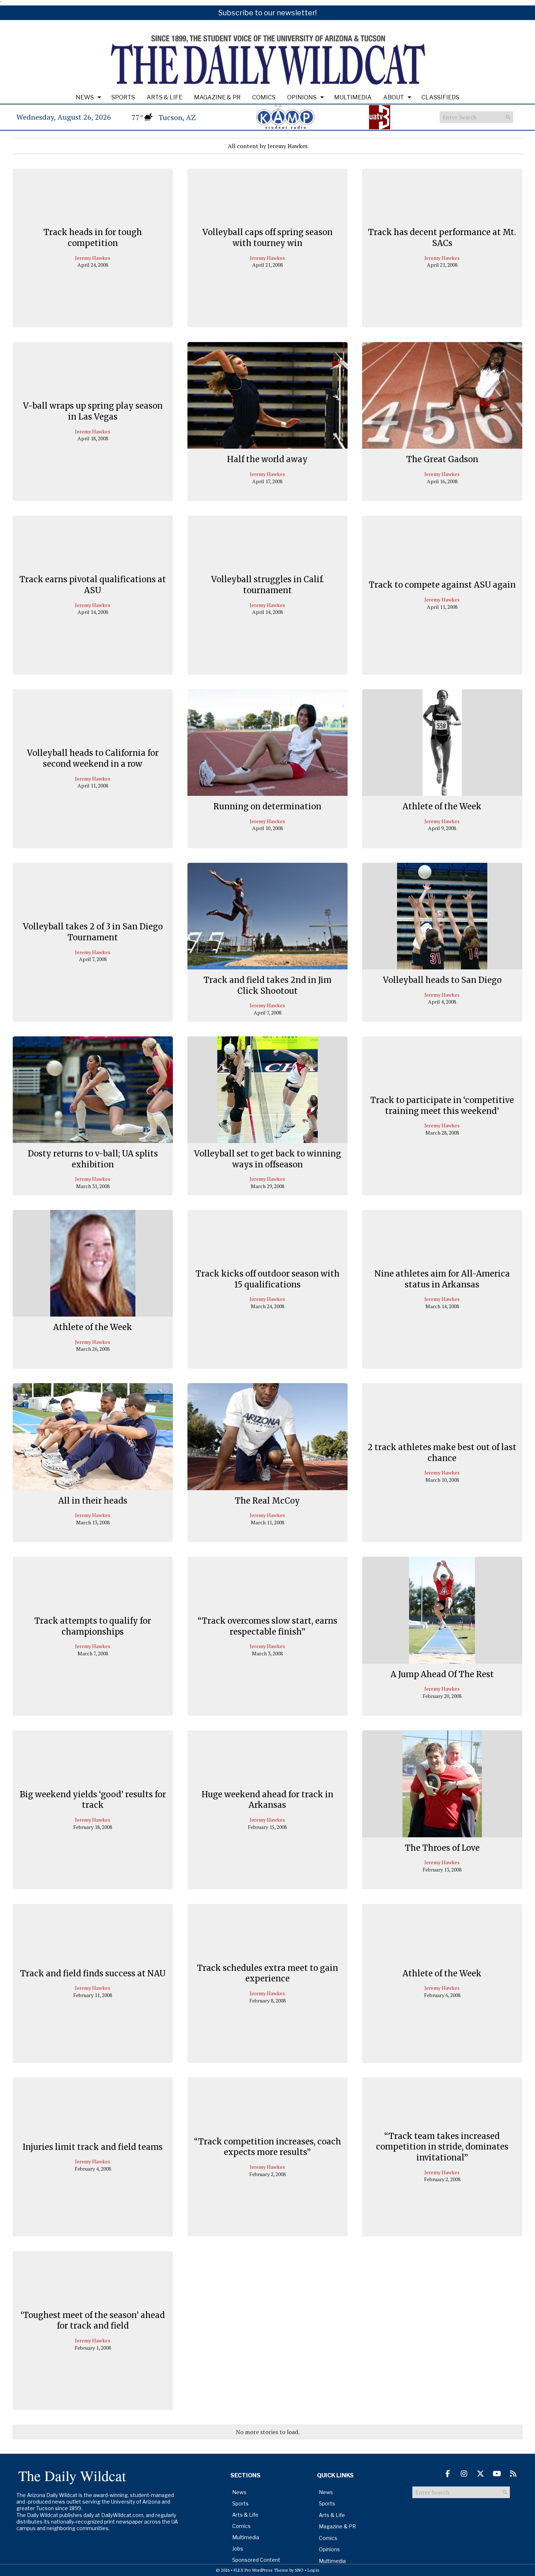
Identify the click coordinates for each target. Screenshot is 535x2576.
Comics (264, 97)
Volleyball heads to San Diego (442, 980)
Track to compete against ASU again (442, 585)
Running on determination (267, 806)
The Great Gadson (442, 459)
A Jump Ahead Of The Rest (442, 1674)
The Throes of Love (442, 1848)
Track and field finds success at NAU (93, 1973)
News (85, 97)
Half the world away (267, 459)
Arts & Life (165, 97)
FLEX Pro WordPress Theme (261, 2570)
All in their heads (93, 1501)
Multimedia (353, 97)
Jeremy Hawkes (93, 258)
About (394, 97)
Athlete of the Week (442, 806)
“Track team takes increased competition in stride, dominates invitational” (442, 2147)
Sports (123, 97)
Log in (313, 2570)
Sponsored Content (256, 2560)
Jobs (238, 2549)
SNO (299, 2570)
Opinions (302, 97)
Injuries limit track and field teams (93, 2147)
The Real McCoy (267, 1501)
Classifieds (440, 97)
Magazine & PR (217, 97)
